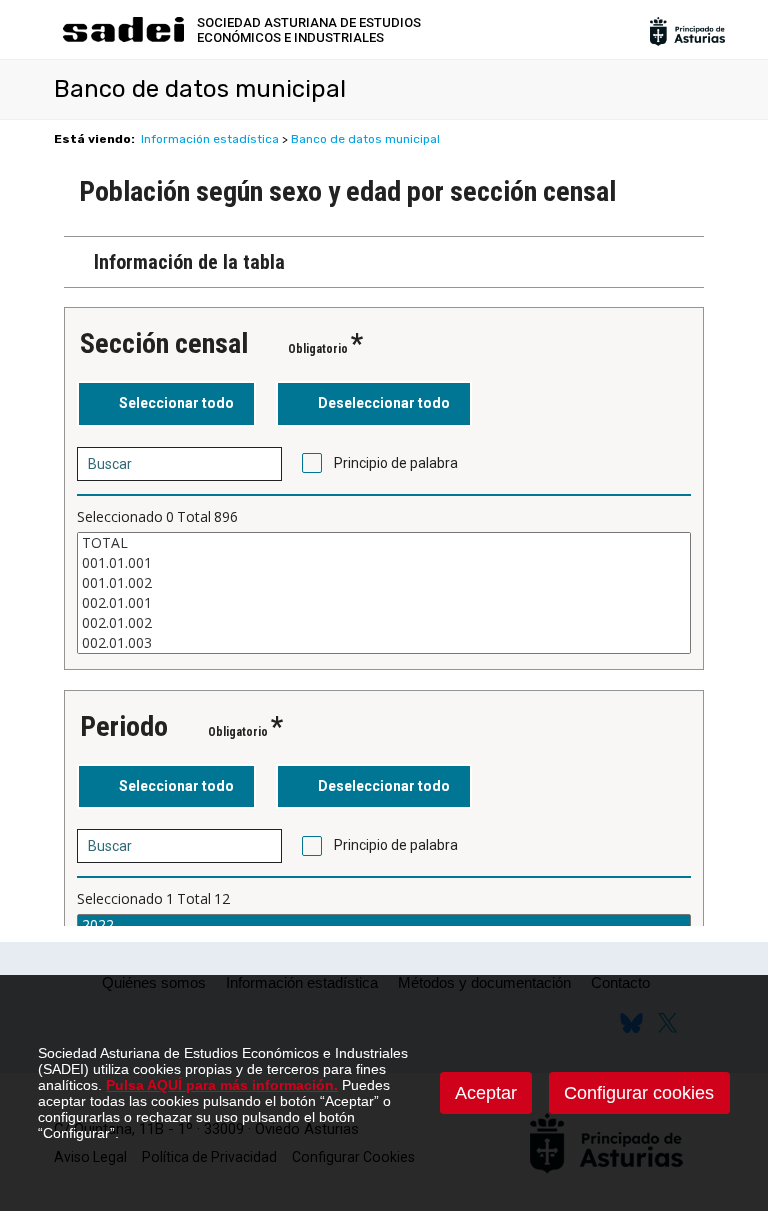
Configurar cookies (639, 1093)
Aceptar (486, 1093)
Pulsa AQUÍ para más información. (222, 1085)
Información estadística (210, 139)
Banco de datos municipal (365, 139)
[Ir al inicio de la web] (123, 39)
